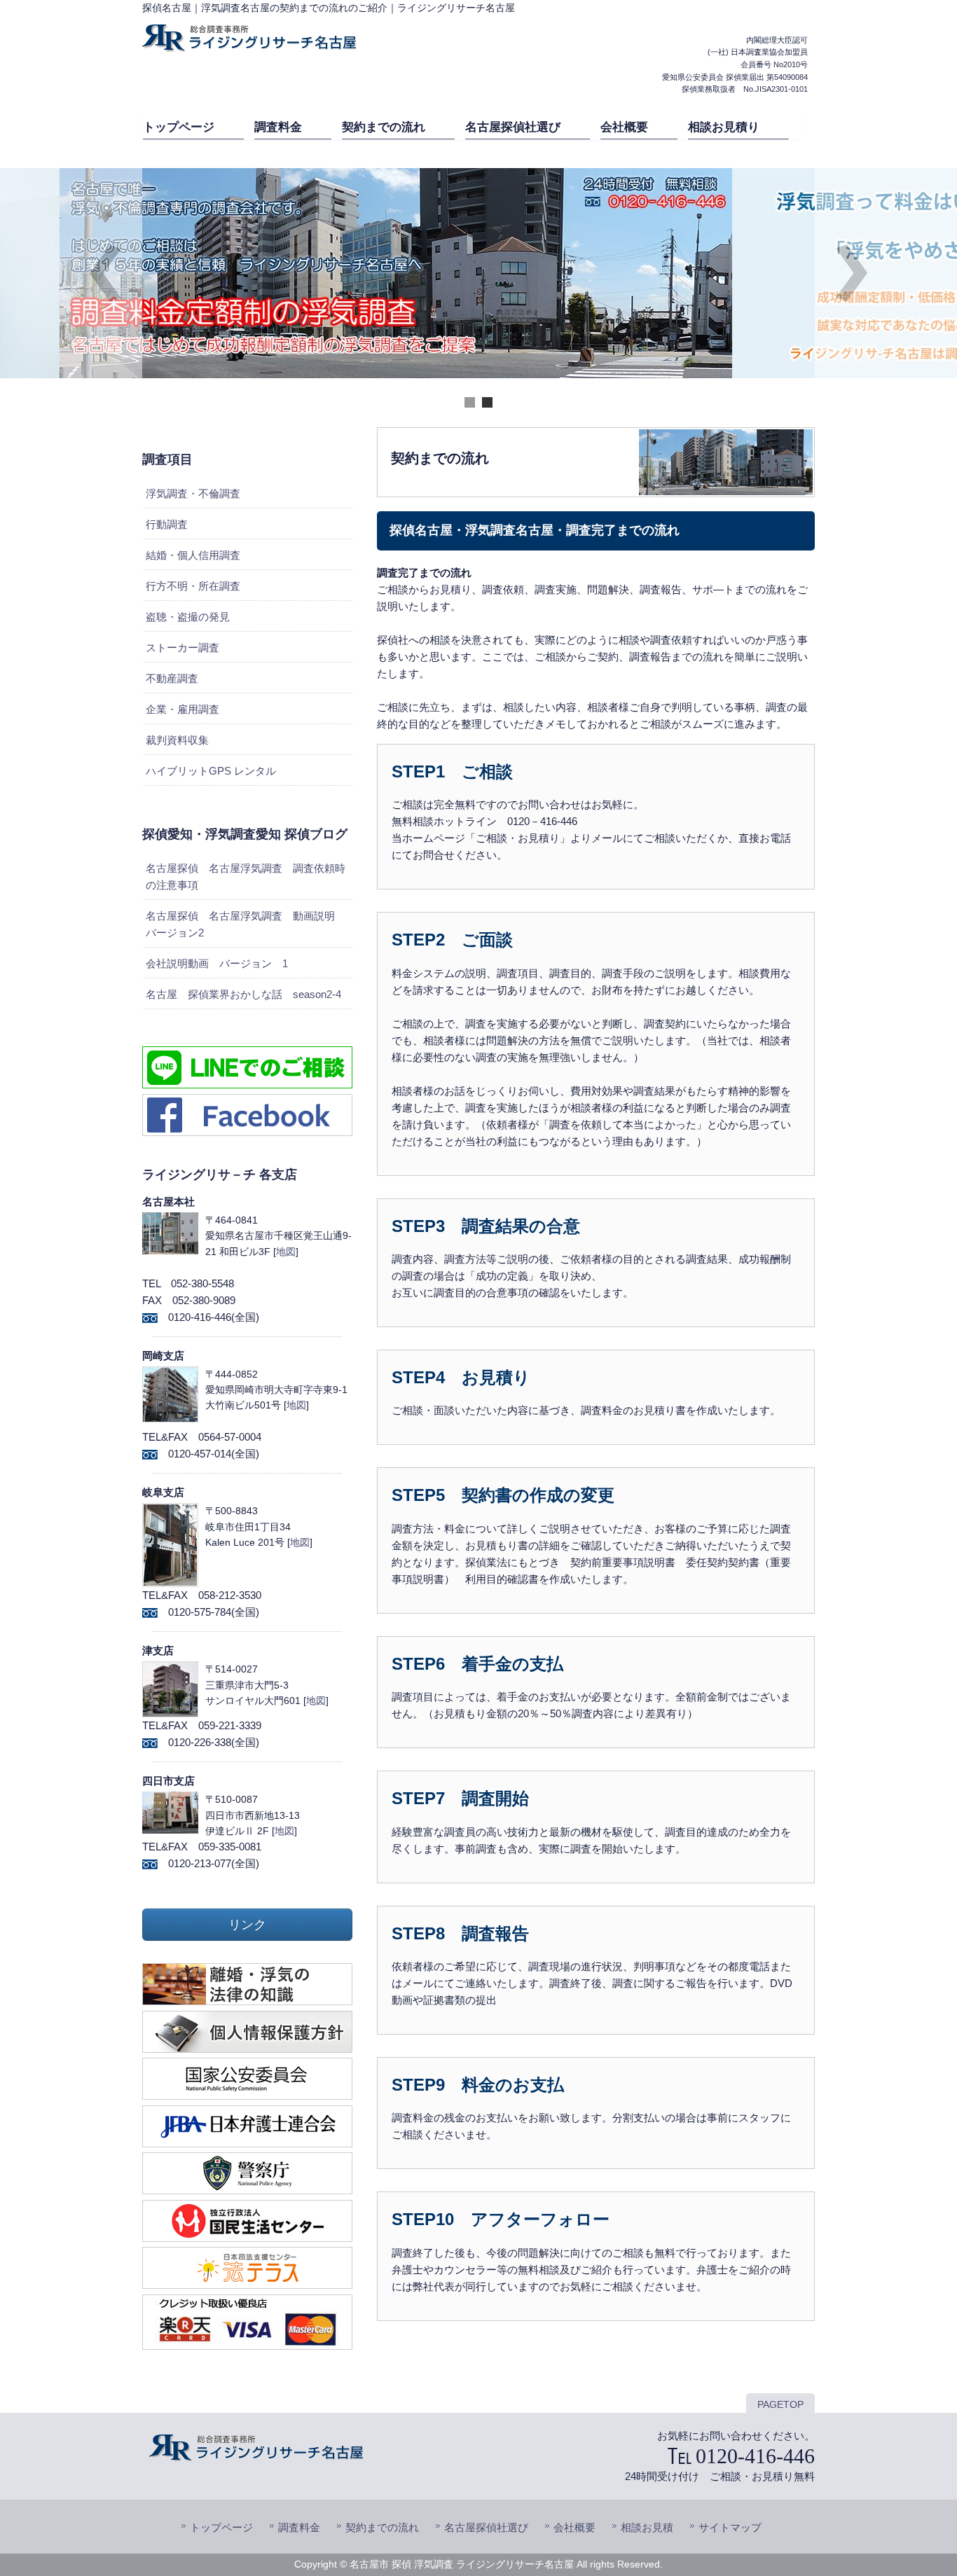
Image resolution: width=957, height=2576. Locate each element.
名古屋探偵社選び (486, 2527)
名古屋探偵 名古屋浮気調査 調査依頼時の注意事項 (246, 877)
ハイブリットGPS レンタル (211, 771)
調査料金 (299, 2527)
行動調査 (167, 524)
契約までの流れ (382, 2527)
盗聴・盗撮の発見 (188, 617)
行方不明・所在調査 (193, 586)
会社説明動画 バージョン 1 (217, 963)
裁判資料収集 (177, 740)
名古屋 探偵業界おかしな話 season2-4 (243, 994)
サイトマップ (730, 2527)
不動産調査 (172, 678)
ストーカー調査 (183, 648)
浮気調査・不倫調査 (193, 493)
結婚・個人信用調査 (193, 555)
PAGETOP (780, 2405)
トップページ (221, 2527)
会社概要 (574, 2527)
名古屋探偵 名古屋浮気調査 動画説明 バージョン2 (246, 924)
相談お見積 (647, 2527)
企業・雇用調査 (183, 709)
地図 (286, 1252)
